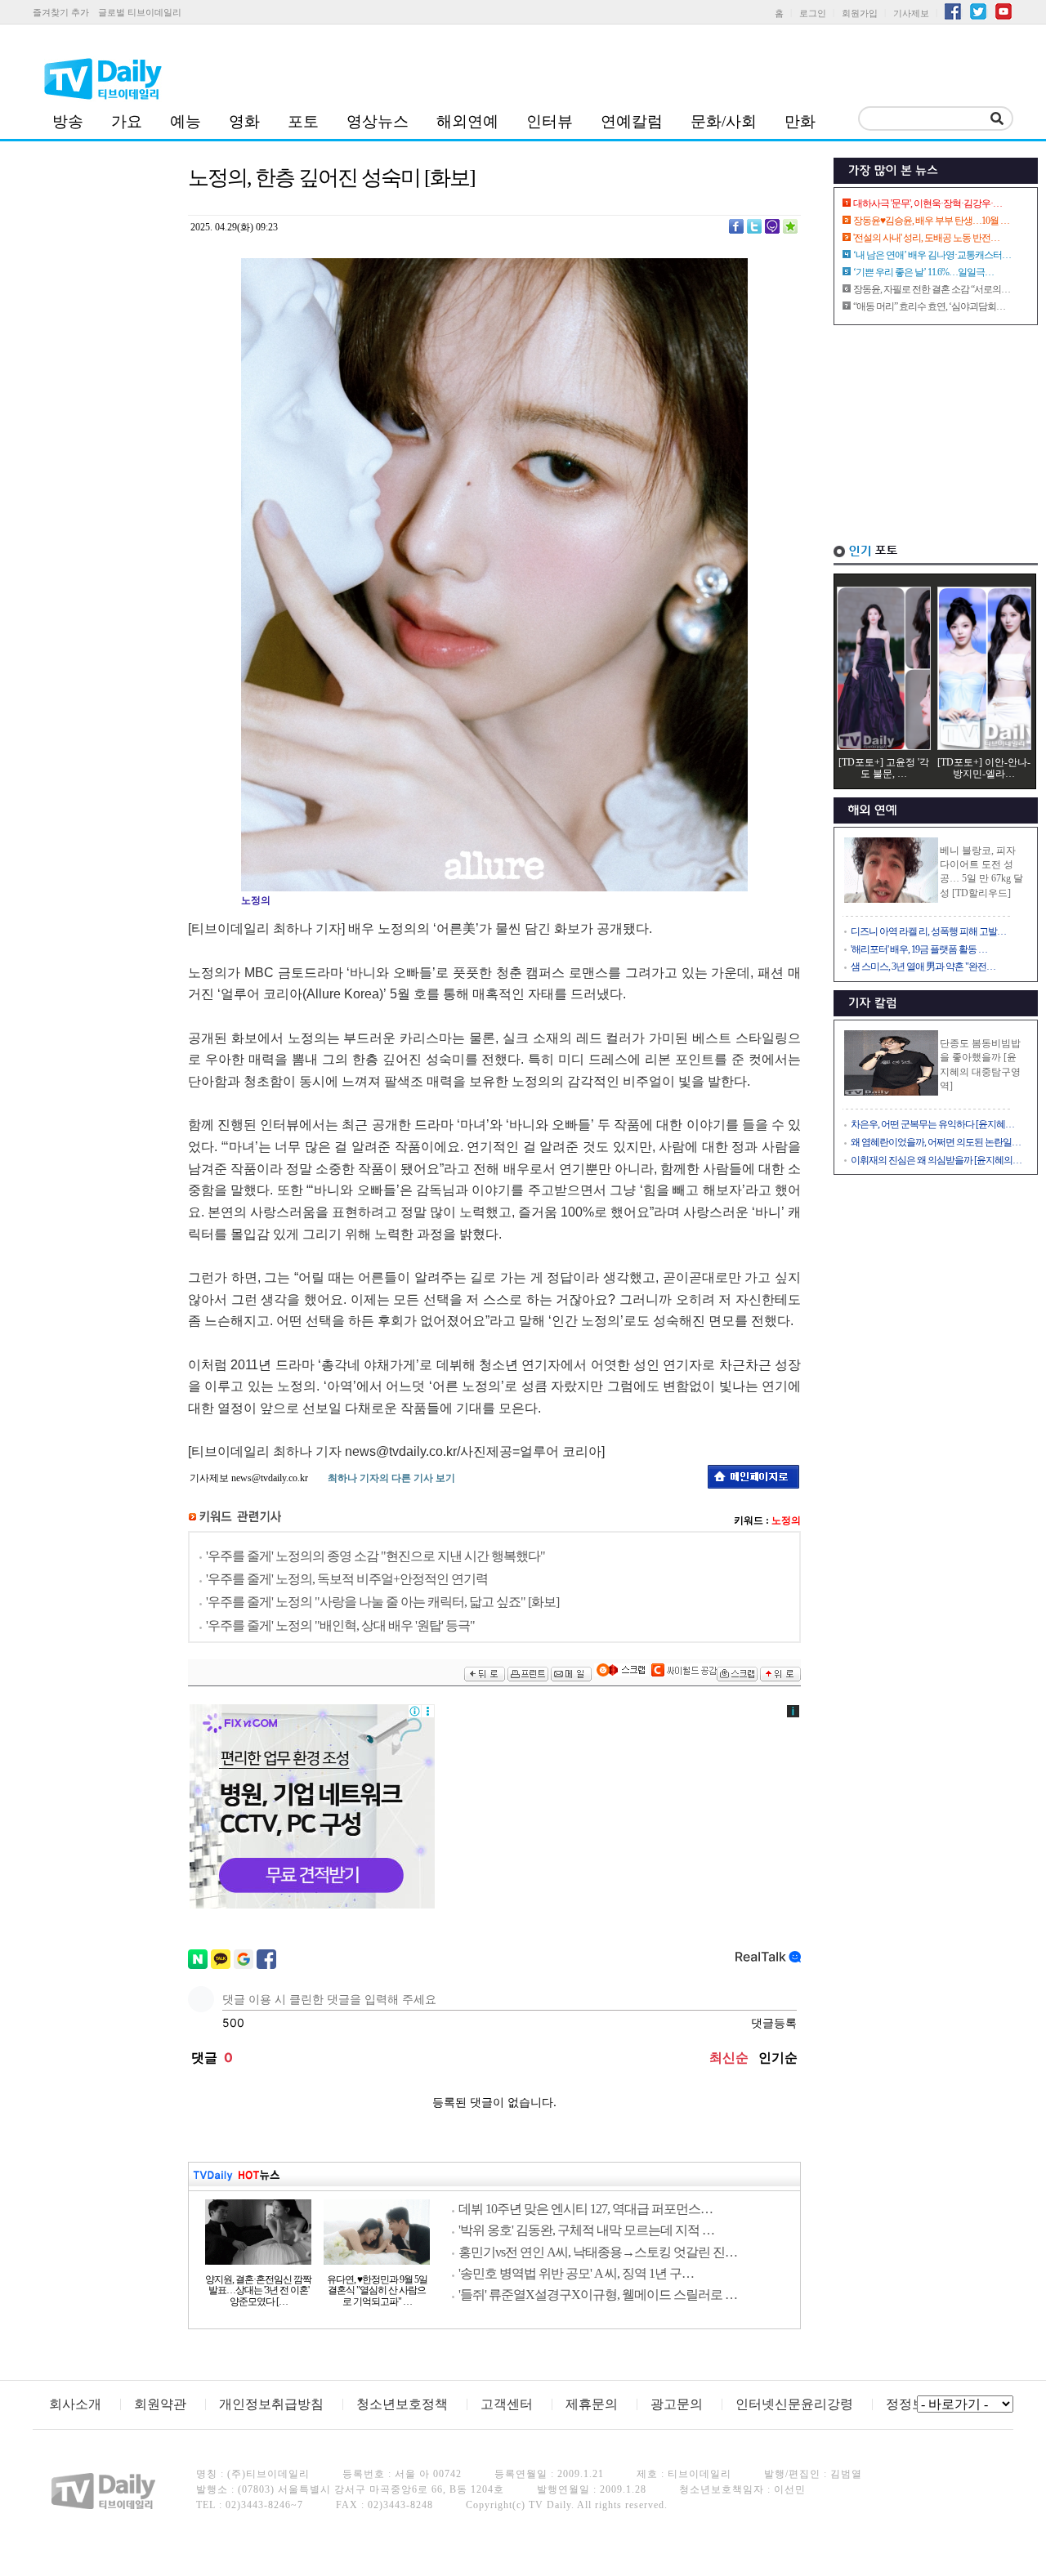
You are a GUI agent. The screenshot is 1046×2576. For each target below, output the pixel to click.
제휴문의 (592, 2404)
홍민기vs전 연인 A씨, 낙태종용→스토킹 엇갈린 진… (598, 2252)
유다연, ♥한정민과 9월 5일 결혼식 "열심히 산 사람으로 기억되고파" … (377, 2291)
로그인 (813, 13)
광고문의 (677, 2404)
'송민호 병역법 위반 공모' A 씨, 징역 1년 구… (576, 2273)
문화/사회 (724, 121)
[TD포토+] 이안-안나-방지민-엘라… (984, 768)
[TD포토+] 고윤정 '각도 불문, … (884, 768)
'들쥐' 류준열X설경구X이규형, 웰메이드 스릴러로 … (598, 2295)
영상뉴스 (378, 121)
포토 (303, 121)
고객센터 (507, 2404)
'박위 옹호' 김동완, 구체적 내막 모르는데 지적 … (586, 2230)
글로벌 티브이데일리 (140, 12)
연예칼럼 (632, 121)
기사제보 (911, 13)
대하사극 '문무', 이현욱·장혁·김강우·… (928, 203)
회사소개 (75, 2404)
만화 (800, 121)
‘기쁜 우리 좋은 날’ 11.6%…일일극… (923, 272)
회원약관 (160, 2404)
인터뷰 (550, 121)
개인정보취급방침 (271, 2404)
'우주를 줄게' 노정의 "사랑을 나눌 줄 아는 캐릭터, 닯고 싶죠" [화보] (382, 1602)
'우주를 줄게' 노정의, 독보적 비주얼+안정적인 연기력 (347, 1579)
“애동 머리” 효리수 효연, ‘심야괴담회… (929, 306)
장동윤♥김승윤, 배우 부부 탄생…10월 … (931, 221)
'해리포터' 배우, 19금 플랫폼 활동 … (919, 949)
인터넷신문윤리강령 (794, 2404)
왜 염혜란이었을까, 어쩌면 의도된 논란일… (936, 1142)
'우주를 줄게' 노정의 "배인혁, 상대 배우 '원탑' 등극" (340, 1625)
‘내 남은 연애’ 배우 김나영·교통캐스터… (932, 255)
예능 (186, 121)
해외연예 (467, 121)
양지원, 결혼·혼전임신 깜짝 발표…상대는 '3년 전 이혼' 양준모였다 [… (258, 2291)
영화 (244, 121)
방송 (68, 121)
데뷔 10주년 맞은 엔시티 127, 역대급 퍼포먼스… (586, 2209)
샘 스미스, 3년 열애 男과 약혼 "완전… (923, 967)
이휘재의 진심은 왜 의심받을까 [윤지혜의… (936, 1160)
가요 (127, 121)
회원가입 (860, 13)
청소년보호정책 (402, 2404)
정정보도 (912, 2404)
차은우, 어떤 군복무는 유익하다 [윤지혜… (932, 1124)
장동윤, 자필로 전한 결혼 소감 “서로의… (932, 289)
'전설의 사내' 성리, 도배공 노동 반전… (926, 238)
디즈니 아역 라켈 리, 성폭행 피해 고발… (928, 931)
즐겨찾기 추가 (61, 12)
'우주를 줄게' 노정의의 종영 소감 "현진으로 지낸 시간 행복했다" (375, 1556)
